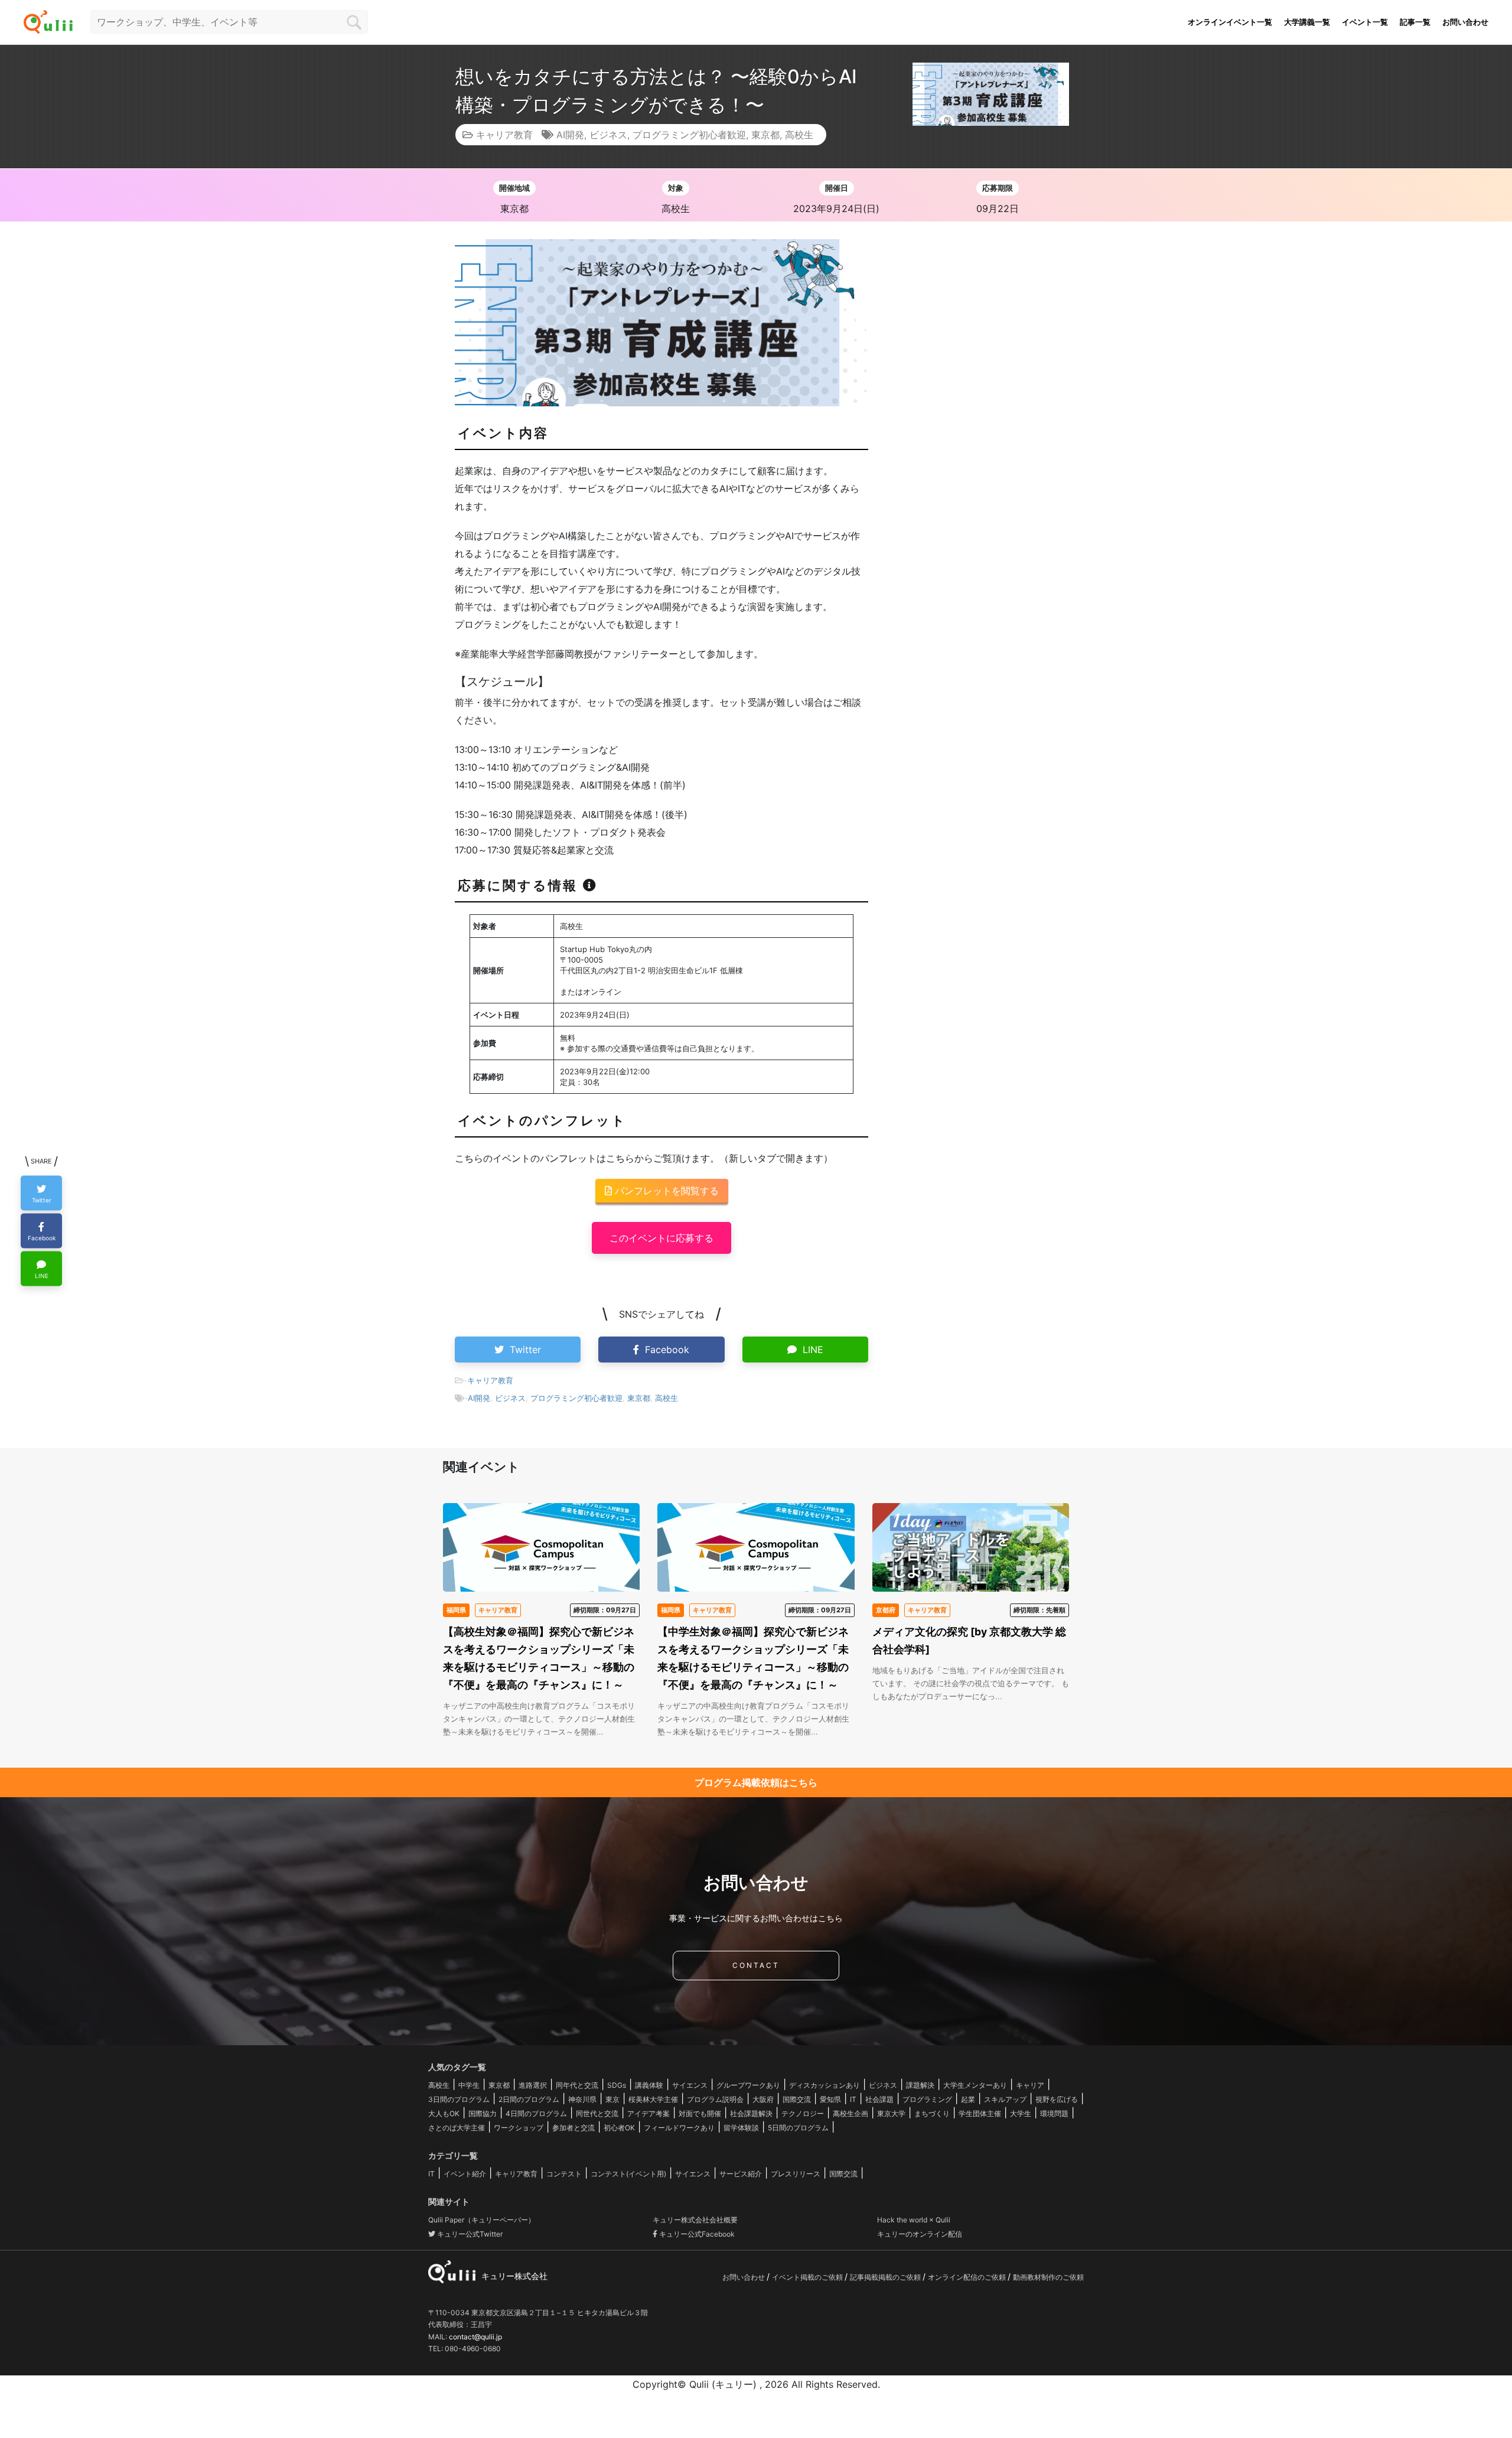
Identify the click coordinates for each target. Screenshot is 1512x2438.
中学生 (469, 2085)
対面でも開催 (700, 2113)
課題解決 (920, 2085)
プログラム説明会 (715, 2099)
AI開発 (570, 135)
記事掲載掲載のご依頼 (886, 2277)
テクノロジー (803, 2113)
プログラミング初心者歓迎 (689, 135)
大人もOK (444, 2113)
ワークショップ (519, 2128)
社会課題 (879, 2099)
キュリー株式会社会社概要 (695, 2220)
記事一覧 (1415, 22)
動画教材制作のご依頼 (1048, 2277)
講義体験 (649, 2085)
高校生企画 (850, 2113)
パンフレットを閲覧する (665, 1191)
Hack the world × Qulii (914, 2220)
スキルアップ (1005, 2099)
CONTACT (756, 1965)
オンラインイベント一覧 (1230, 22)
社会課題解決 (751, 2113)
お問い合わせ (1465, 22)
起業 (968, 2099)
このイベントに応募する (661, 1238)
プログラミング (927, 2099)
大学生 (1021, 2113)
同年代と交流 (577, 2085)
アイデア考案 (649, 2113)
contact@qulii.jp (475, 2337)
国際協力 (483, 2113)
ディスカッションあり (825, 2085)
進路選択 (533, 2085)
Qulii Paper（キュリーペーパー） (482, 2220)
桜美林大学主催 (653, 2099)
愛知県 (830, 2099)
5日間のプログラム (798, 2128)
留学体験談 (741, 2128)
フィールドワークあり (679, 2128)
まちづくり (932, 2113)
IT (853, 2099)
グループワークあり (748, 2085)
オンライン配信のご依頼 (968, 2277)
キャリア (1030, 2085)
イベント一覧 (1365, 22)
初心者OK (619, 2128)
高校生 (799, 135)
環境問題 (1054, 2113)
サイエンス (690, 2085)
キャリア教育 (504, 135)
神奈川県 (582, 2099)
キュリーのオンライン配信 (920, 2234)
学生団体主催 (980, 2113)
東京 (612, 2099)
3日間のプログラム (459, 2099)
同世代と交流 (597, 2113)
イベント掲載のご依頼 (808, 2277)
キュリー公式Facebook (696, 2234)
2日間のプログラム (529, 2099)
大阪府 (763, 2099)
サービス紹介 (741, 2174)
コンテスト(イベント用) (628, 2174)
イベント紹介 (465, 2174)
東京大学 (891, 2113)
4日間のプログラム (536, 2113)
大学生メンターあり (975, 2085)
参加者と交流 (573, 2128)
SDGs (617, 2085)
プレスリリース (796, 2174)
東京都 (765, 135)
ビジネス (608, 135)
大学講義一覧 (1307, 22)
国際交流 (797, 2099)
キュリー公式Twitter (469, 2234)
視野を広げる (1057, 2099)
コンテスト (564, 2174)
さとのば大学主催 (457, 2128)
